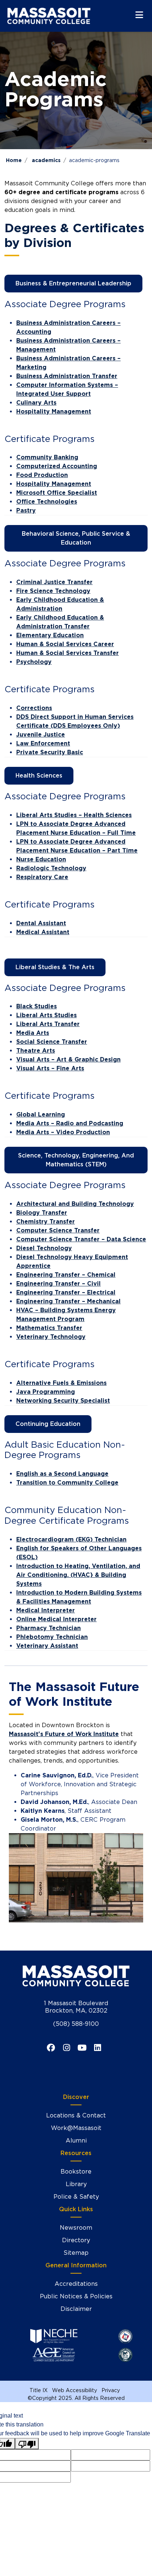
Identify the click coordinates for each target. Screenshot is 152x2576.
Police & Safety (76, 2197)
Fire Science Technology (53, 591)
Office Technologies (47, 502)
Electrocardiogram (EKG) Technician (71, 1539)
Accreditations (76, 2284)
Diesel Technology (44, 1248)
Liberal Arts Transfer (48, 1024)
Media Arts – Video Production (63, 1132)
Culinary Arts (36, 403)
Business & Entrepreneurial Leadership (73, 283)
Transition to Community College (67, 1483)
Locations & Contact (76, 2115)
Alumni (76, 2141)
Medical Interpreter (46, 1610)
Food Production (42, 475)
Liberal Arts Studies (46, 1015)
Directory (76, 2240)
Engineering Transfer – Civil (58, 1284)
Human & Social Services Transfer (68, 653)
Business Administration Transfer (67, 376)
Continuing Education (48, 1424)
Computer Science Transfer (58, 1230)
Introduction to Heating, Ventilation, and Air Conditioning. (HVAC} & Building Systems (78, 1575)
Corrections (34, 708)
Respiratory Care (42, 877)
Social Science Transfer (52, 1042)
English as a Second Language (62, 1474)
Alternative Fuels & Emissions (61, 1383)
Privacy (111, 2390)
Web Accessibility (75, 2390)
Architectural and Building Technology (75, 1204)
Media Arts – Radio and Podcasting (70, 1123)
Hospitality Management (54, 411)
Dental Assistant (41, 923)
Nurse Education (41, 859)
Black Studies (37, 1006)
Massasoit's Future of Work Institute (64, 1734)
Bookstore (76, 2172)
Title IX (39, 2390)
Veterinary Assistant (47, 1646)
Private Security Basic (50, 752)
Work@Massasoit (76, 2128)
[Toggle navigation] (139, 15)
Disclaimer (76, 2309)
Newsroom (76, 2228)
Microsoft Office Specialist (57, 493)
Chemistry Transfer (46, 1222)
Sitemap (76, 2253)
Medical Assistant (43, 932)
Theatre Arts (36, 1051)
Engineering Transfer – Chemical (66, 1275)
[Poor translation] (27, 2444)
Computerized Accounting (57, 466)
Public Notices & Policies (76, 2296)
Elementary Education (50, 635)
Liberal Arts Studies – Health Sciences (74, 815)
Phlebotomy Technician (52, 1637)
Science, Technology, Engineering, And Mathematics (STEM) (76, 1160)
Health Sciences (39, 776)
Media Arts (33, 1033)
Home (14, 160)
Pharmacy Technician (49, 1628)
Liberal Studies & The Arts (55, 967)
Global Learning (41, 1114)
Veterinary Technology (51, 1337)
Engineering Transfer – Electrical (66, 1292)
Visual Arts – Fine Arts (50, 1068)
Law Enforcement (43, 743)
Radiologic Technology (51, 868)
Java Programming (46, 1392)
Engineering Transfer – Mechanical (68, 1301)
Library (76, 2184)
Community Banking (47, 457)
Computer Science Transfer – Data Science (81, 1239)
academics (46, 160)
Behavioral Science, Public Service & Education (76, 538)
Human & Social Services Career (65, 644)
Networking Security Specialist (63, 1401)
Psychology (34, 662)
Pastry (26, 510)
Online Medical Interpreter (56, 1619)
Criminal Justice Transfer (54, 582)
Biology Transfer (42, 1213)
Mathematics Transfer (49, 1328)
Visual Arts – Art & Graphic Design (68, 1059)
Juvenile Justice (41, 735)
